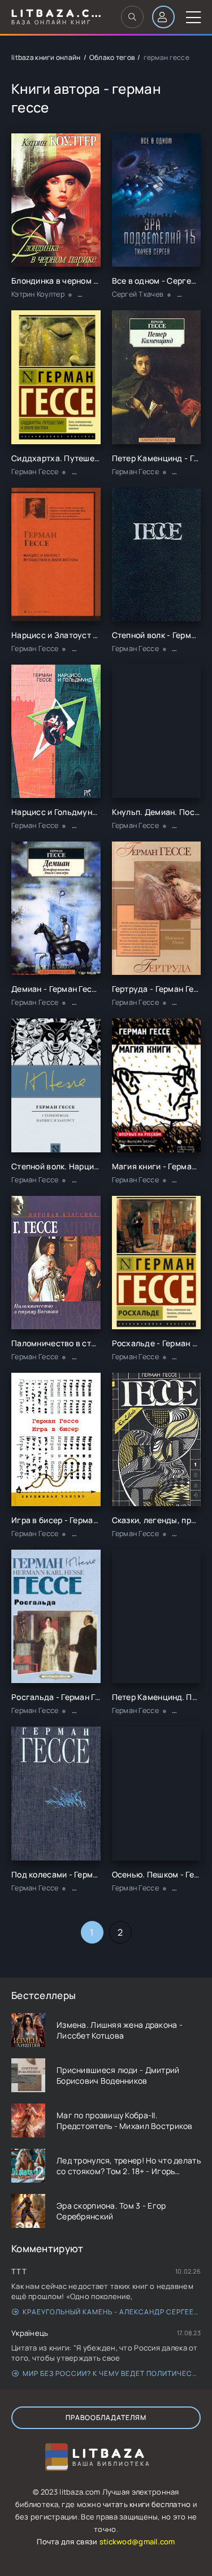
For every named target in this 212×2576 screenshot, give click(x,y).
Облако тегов (112, 57)
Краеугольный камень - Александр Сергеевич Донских (112, 2312)
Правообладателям (106, 2417)
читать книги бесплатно (147, 2504)
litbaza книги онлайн (46, 57)
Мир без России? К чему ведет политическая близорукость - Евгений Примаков (112, 2373)
